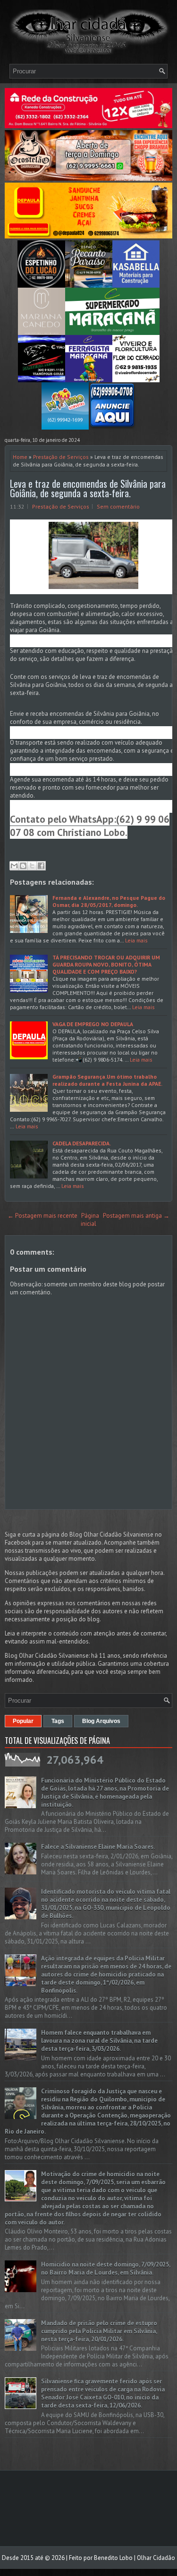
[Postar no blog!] (23, 866)
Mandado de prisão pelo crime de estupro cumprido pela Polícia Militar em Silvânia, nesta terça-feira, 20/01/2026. (99, 2331)
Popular (23, 1721)
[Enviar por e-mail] (14, 866)
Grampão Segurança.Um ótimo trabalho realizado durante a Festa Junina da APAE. (107, 1080)
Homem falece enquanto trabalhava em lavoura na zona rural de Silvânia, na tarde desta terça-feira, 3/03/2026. (99, 2041)
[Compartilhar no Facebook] (41, 866)
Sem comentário (118, 506)
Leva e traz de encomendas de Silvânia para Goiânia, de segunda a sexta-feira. (88, 488)
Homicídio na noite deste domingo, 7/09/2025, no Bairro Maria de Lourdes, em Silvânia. (105, 2268)
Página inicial (90, 1220)
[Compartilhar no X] (32, 866)
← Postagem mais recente (42, 1216)
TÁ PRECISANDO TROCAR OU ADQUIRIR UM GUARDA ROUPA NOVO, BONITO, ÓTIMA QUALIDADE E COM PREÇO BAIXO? (106, 964)
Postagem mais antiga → (136, 1216)
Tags (58, 1721)
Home (20, 457)
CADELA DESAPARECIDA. (82, 1143)
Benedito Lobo (113, 2558)
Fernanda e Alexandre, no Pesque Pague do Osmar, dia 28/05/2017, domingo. (109, 901)
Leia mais (136, 940)
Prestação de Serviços (61, 457)
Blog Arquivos (101, 1721)
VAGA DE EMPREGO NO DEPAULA (93, 1024)
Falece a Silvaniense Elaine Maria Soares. (98, 1847)
